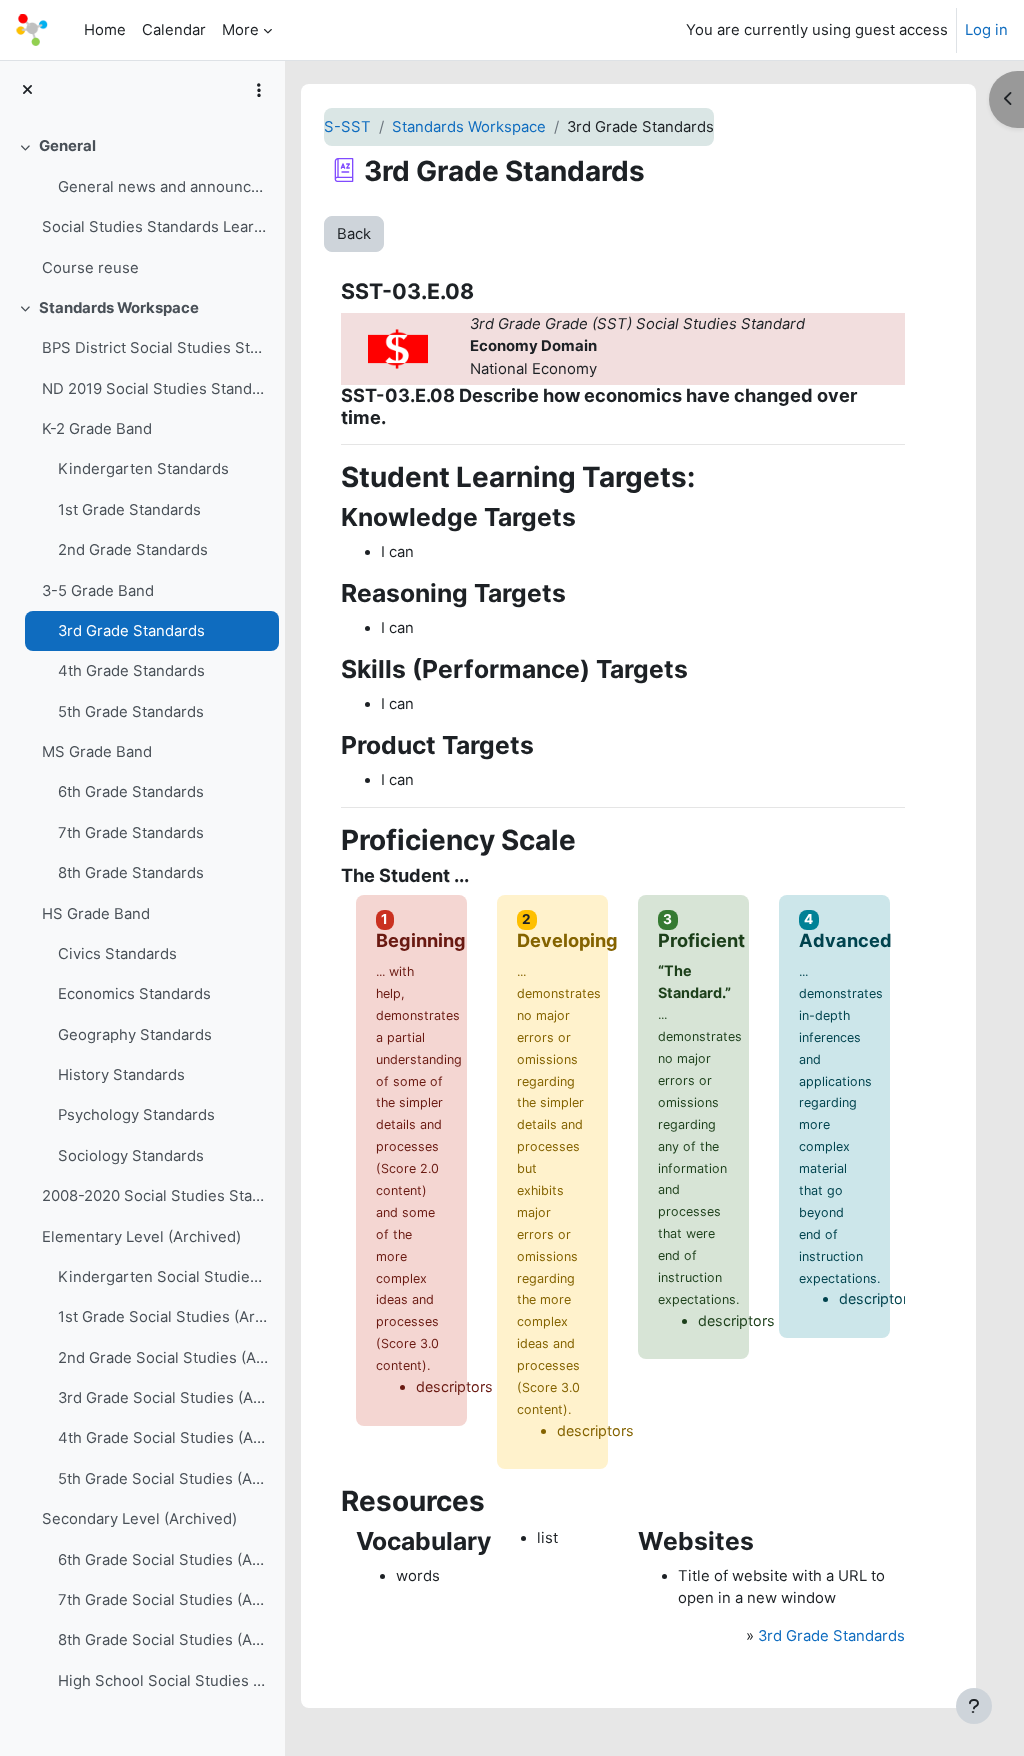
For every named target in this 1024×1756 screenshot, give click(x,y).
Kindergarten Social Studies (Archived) (163, 1277)
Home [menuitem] (105, 30)
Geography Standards (135, 1035)
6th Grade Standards (131, 792)
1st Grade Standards (129, 510)
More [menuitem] (240, 30)
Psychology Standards (136, 1115)
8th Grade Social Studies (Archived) (163, 1640)
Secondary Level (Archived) (139, 1519)
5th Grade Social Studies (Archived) (163, 1479)
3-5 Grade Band (98, 591)
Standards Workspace (119, 308)
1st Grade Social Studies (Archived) (163, 1317)
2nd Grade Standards (133, 550)
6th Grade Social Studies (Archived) (163, 1560)
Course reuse (90, 268)
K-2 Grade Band (97, 429)
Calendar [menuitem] (174, 30)
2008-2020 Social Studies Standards (155, 1196)
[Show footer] (974, 1706)
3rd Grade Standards (131, 631)
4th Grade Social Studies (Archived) (163, 1438)
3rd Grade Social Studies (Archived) (163, 1398)
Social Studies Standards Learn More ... (155, 227)
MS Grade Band (97, 752)
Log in (986, 30)
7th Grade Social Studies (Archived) (163, 1600)
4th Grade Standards (131, 671)
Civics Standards (117, 954)
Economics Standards (134, 994)
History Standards (121, 1075)
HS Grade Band (96, 914)
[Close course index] (27, 90)
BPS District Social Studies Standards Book (155, 348)
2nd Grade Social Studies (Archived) (163, 1358)
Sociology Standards (131, 1156)
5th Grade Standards (131, 712)
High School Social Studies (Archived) (163, 1681)
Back (354, 234)
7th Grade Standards (131, 833)
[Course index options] (259, 90)
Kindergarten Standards (143, 469)
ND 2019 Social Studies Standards (155, 389)
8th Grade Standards (131, 873)
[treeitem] (142, 207)
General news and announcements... (163, 187)
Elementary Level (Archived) (141, 1237)
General (67, 146)
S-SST (347, 127)
